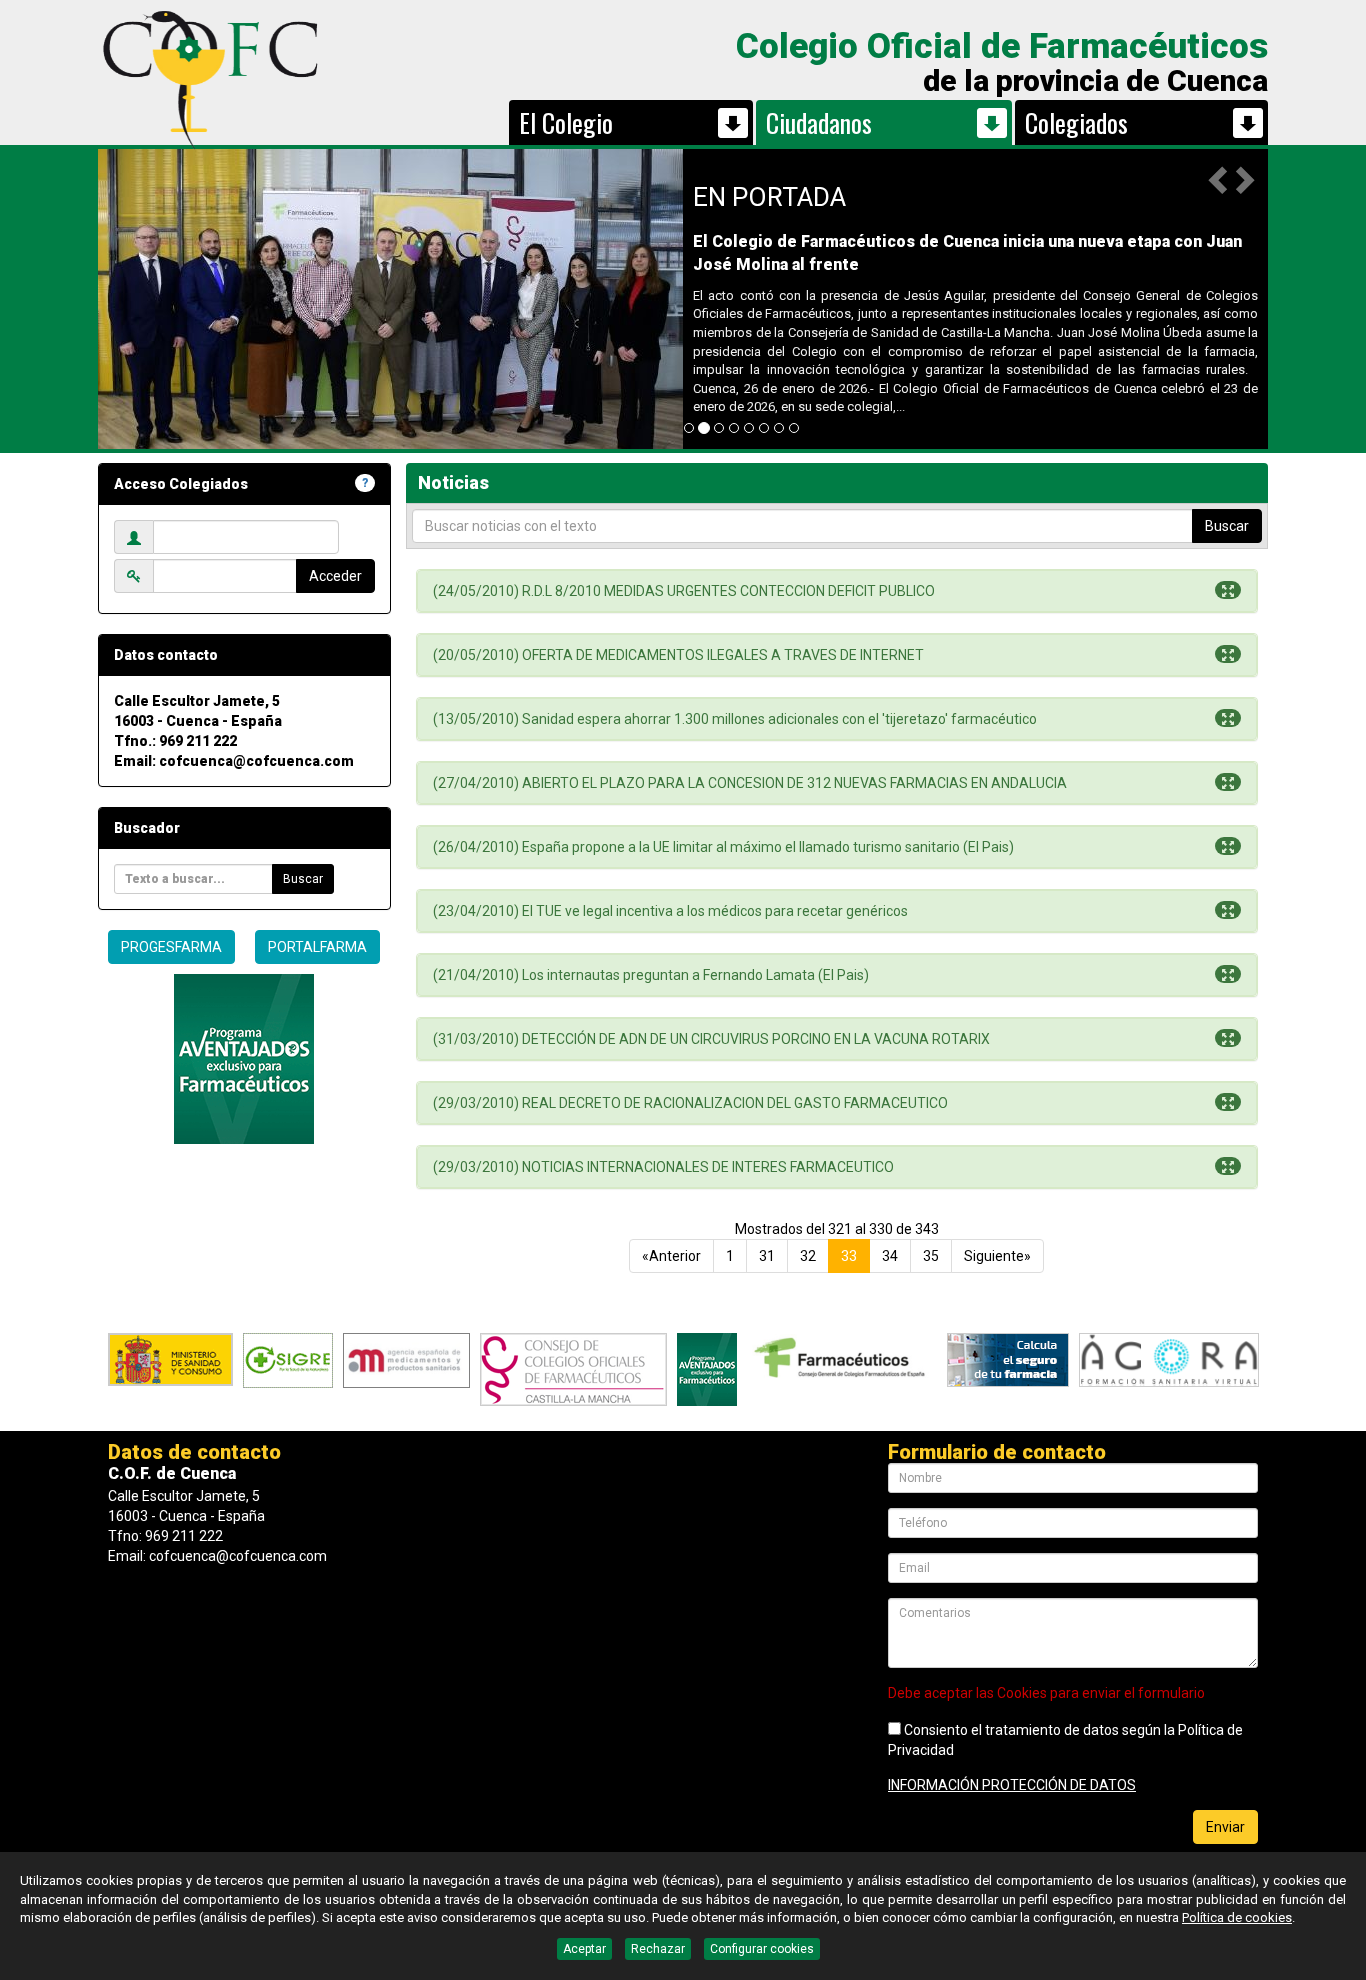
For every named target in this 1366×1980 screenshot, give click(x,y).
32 (808, 1256)
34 (890, 1256)
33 (849, 1256)
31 (767, 1256)
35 (931, 1256)
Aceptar (584, 1949)
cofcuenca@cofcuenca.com (256, 761)
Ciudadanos (819, 122)
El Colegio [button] (566, 122)
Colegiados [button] (1076, 122)
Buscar (303, 879)
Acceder (335, 576)
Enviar (1225, 1827)
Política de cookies (1237, 1917)
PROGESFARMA (171, 947)
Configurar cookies (762, 1949)
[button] (1220, 179)
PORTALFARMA (317, 947)
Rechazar (658, 1949)
